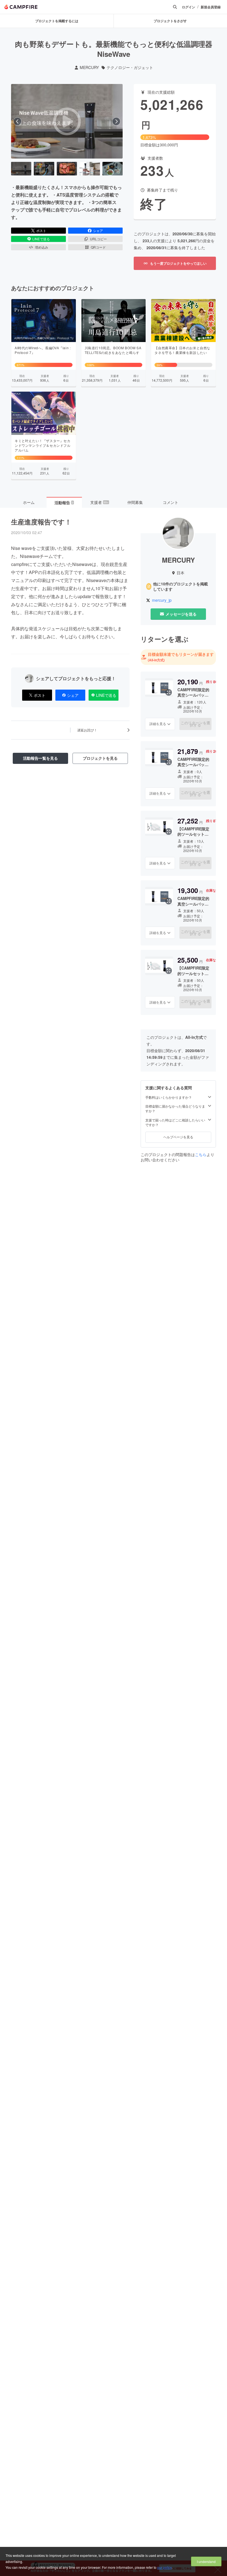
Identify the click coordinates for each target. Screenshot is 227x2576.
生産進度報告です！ (41, 522)
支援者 (99, 502)
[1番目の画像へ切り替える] (21, 169)
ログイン (189, 7)
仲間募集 (135, 502)
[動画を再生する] (67, 121)
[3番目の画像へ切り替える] (67, 169)
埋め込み (42, 247)
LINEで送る (41, 239)
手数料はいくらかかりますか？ (169, 1097)
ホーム (29, 502)
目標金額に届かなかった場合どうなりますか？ (175, 1109)
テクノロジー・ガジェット (130, 67)
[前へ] (17, 121)
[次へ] (116, 121)
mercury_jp (162, 600)
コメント (171, 502)
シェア (98, 230)
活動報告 (64, 503)
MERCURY (89, 67)
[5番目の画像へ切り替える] (113, 169)
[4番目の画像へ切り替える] (90, 169)
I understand (206, 2561)
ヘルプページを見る (178, 1137)
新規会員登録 (211, 7)
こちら (201, 1154)
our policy (164, 2567)
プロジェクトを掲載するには (57, 21)
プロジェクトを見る (100, 758)
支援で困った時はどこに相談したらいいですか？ (175, 1122)
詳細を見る (158, 724)
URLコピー (98, 239)
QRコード (98, 247)
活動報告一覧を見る (40, 758)
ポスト (41, 230)
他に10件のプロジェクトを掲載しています (180, 587)
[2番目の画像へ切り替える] (44, 169)
